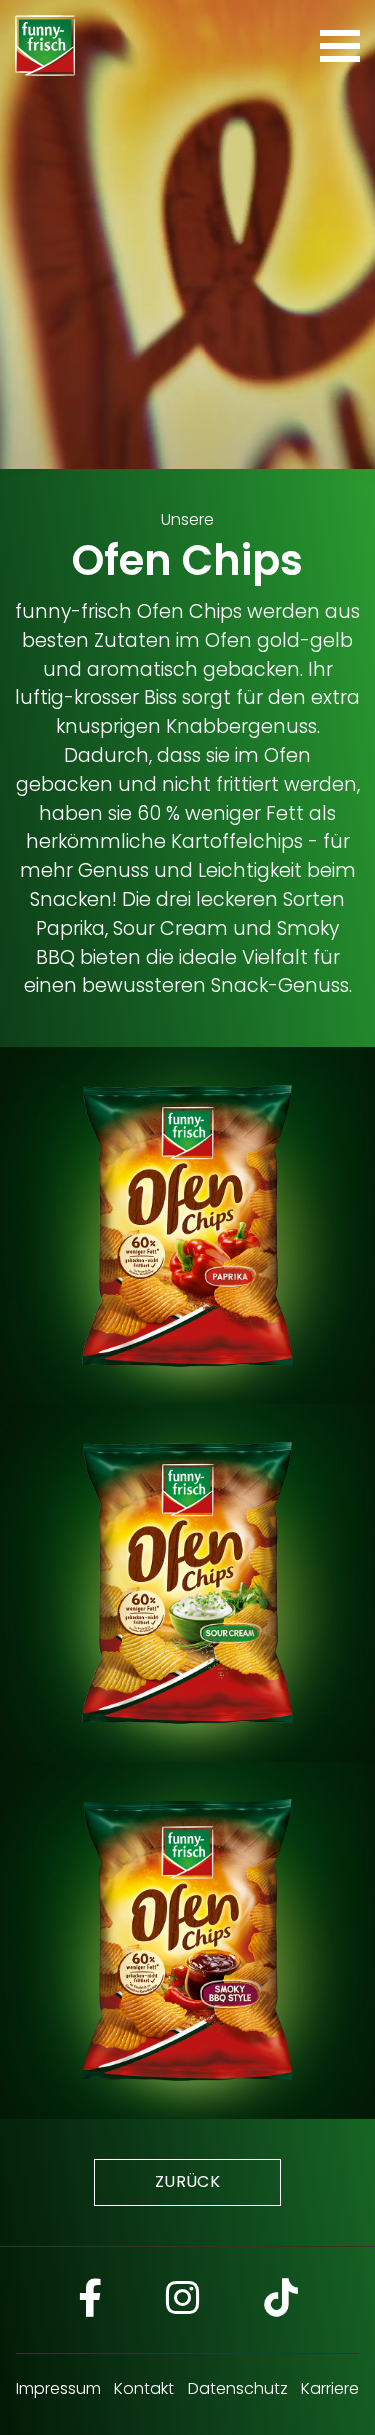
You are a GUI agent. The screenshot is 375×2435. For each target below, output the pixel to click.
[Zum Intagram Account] (183, 2300)
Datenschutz (238, 2388)
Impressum (58, 2388)
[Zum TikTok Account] (281, 2300)
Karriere (330, 2388)
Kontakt (144, 2388)
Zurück (187, 2181)
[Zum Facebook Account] (90, 2300)
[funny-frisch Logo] (45, 45)
